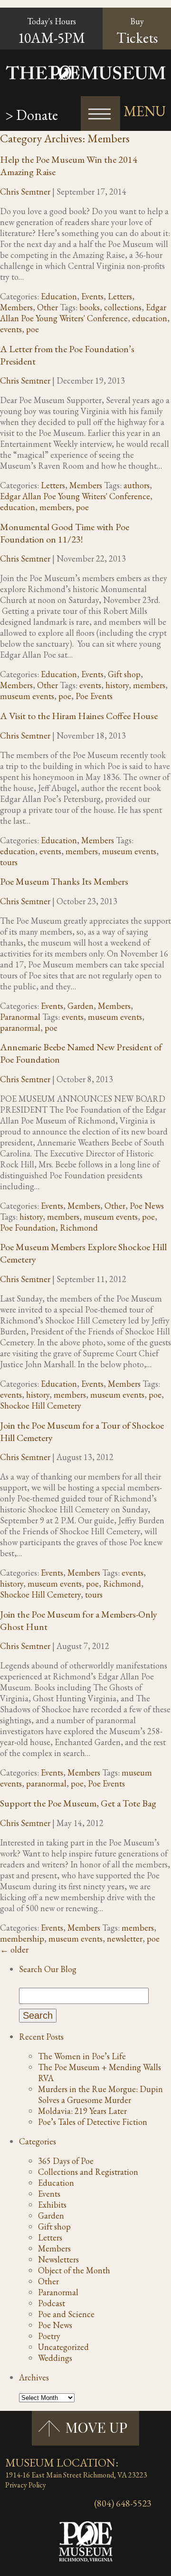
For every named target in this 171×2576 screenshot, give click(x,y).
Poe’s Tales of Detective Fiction (93, 2122)
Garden (81, 1006)
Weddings (55, 2358)
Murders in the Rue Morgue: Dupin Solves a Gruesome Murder (100, 2094)
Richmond (79, 1228)
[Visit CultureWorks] (10, 2502)
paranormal (20, 1028)
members (56, 507)
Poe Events (94, 696)
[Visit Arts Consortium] (12, 2502)
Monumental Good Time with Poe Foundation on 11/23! (65, 533)
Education (59, 296)
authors (137, 485)
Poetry (49, 2336)
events (11, 329)
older (14, 1949)
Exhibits (52, 2205)
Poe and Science (66, 2314)
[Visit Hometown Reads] (6, 2502)
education (150, 318)
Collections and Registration (88, 2172)
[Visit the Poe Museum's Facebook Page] (16, 2502)
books (90, 307)
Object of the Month (74, 2270)
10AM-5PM (51, 38)
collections (123, 307)
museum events (27, 696)
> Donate (32, 115)
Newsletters (58, 2259)
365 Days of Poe (66, 2161)
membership (22, 1939)
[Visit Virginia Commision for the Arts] (8, 2502)
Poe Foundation (28, 1228)
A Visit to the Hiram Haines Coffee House (79, 716)
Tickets (137, 31)
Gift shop (124, 674)
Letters (120, 296)
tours (9, 862)
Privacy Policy (26, 2485)
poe (33, 329)
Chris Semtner (25, 192)
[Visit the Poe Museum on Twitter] (14, 2502)
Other (47, 307)
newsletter (125, 1939)
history (117, 685)
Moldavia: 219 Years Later (82, 2111)
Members (16, 307)
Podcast (52, 2303)
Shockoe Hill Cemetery (41, 1406)
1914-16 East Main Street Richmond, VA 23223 (76, 2475)
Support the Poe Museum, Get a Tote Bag (78, 1803)
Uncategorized (63, 2347)
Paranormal (20, 1017)
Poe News (147, 1206)
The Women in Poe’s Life (82, 2056)
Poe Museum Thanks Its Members (64, 881)
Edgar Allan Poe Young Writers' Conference (83, 313)
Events (92, 296)
